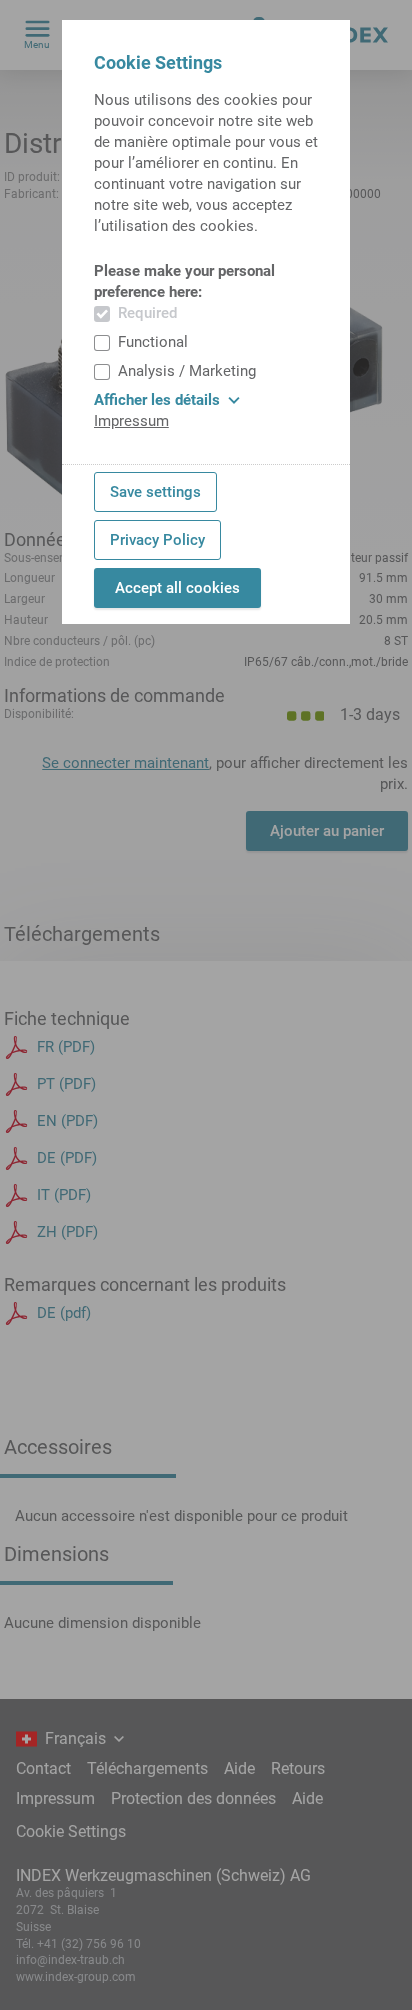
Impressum (131, 421)
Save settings (155, 492)
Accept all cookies (177, 588)
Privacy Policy (157, 540)
